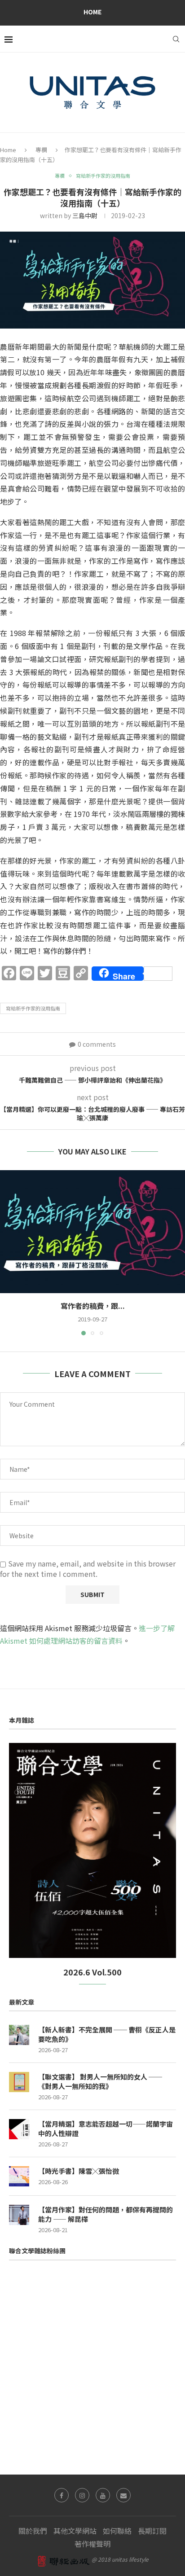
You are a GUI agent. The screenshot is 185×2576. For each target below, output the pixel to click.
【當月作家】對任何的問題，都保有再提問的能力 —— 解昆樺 (106, 2214)
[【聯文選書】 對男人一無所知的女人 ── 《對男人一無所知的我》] (19, 2082)
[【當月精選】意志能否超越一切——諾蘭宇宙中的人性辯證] (19, 2129)
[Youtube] (103, 2495)
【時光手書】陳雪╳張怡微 (79, 2171)
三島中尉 (85, 215)
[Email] (123, 2495)
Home (92, 12)
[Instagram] (82, 2495)
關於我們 (33, 2531)
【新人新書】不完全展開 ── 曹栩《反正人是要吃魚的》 (107, 2034)
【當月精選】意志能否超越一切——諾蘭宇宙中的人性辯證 (106, 2128)
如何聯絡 (117, 2531)
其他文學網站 (75, 2531)
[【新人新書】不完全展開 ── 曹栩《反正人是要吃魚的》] (19, 2035)
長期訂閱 (152, 2531)
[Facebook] (62, 2495)
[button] (8, 1252)
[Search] (176, 39)
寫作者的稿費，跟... (93, 1306)
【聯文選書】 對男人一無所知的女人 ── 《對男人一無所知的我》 (100, 2081)
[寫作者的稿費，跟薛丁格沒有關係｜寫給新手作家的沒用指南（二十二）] (92, 1232)
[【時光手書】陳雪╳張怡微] (19, 2176)
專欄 (41, 150)
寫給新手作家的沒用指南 (33, 1008)
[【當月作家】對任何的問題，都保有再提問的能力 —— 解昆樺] (19, 2215)
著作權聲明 (92, 2544)
